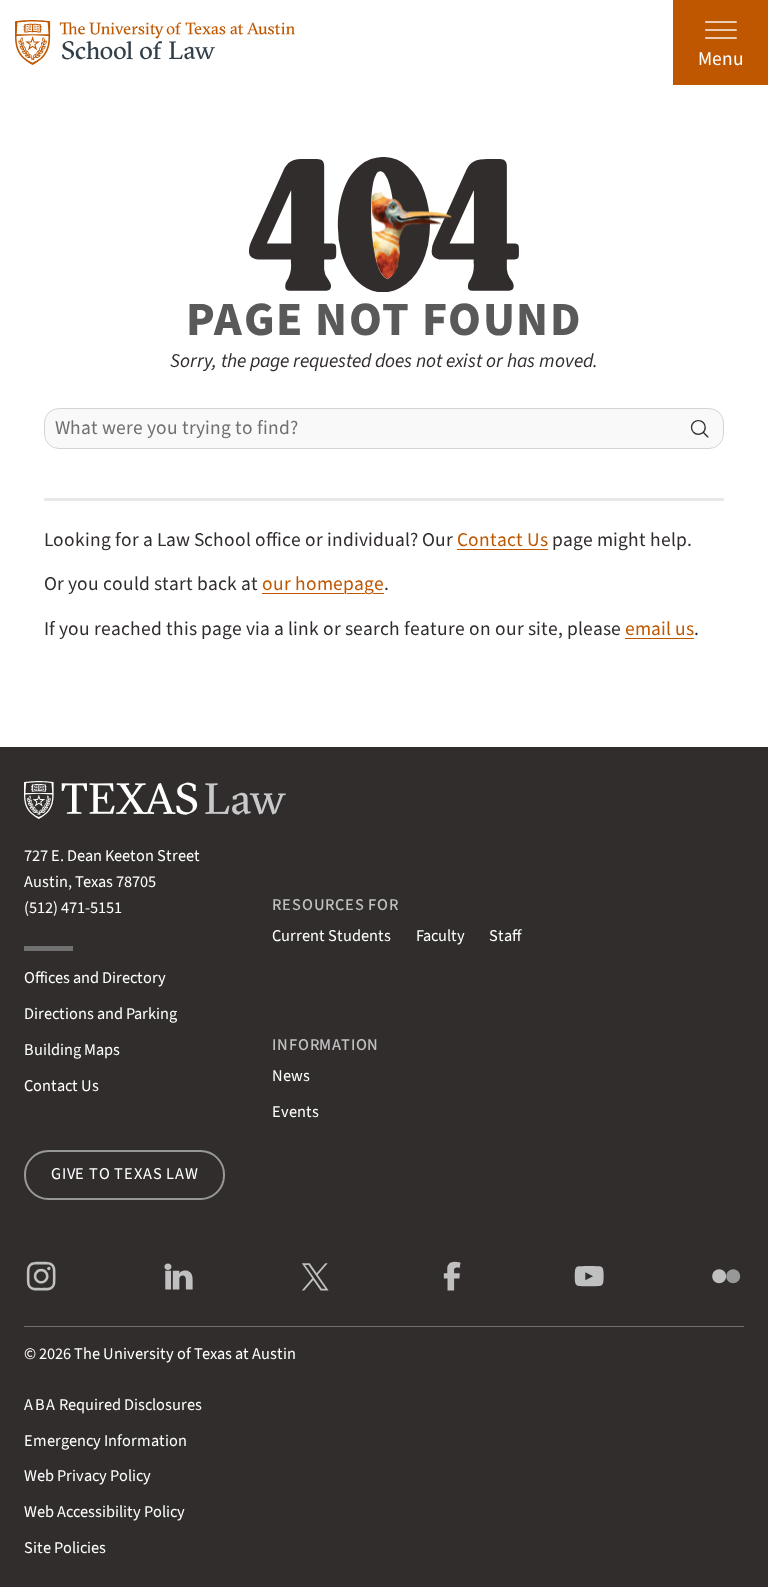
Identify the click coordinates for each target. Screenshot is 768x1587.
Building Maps (72, 1050)
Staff (505, 936)
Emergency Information (105, 1441)
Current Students (331, 936)
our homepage (323, 584)
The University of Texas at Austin (185, 1354)
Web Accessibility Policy (104, 1512)
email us (659, 629)
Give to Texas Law (125, 1174)
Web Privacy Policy (87, 1476)
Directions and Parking (100, 1014)
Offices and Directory (95, 978)
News (291, 1076)
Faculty (440, 936)
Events (295, 1112)
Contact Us (502, 540)
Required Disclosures (113, 1405)
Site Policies (65, 1548)
